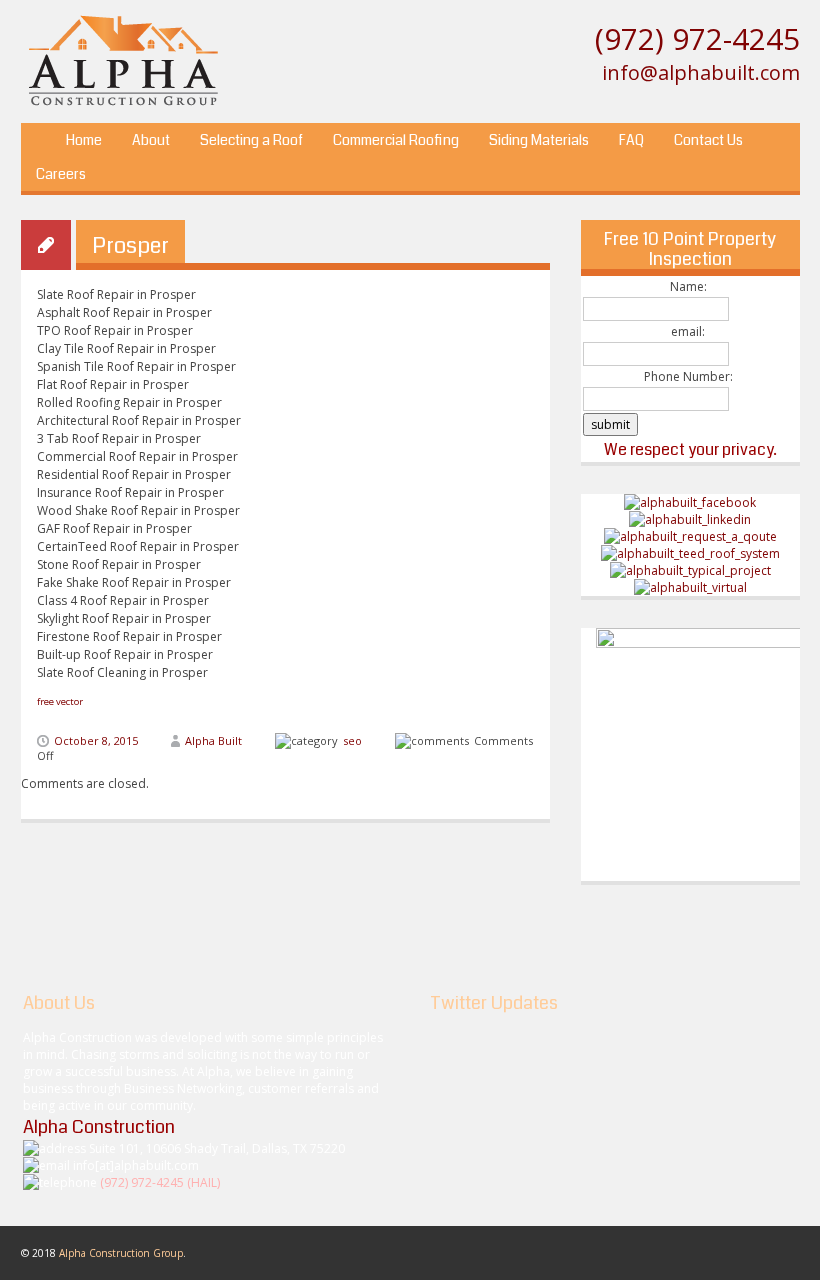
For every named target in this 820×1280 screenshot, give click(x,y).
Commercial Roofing (396, 140)
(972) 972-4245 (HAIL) (160, 1182)
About (151, 140)
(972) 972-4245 (697, 38)
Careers (61, 174)
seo (352, 740)
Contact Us (708, 140)
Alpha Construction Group (121, 1253)
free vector (60, 701)
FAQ (631, 140)
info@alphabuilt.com (701, 72)
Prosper (130, 245)
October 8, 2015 (96, 740)
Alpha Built (213, 740)
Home (84, 140)
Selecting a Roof (251, 140)
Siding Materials (539, 140)
